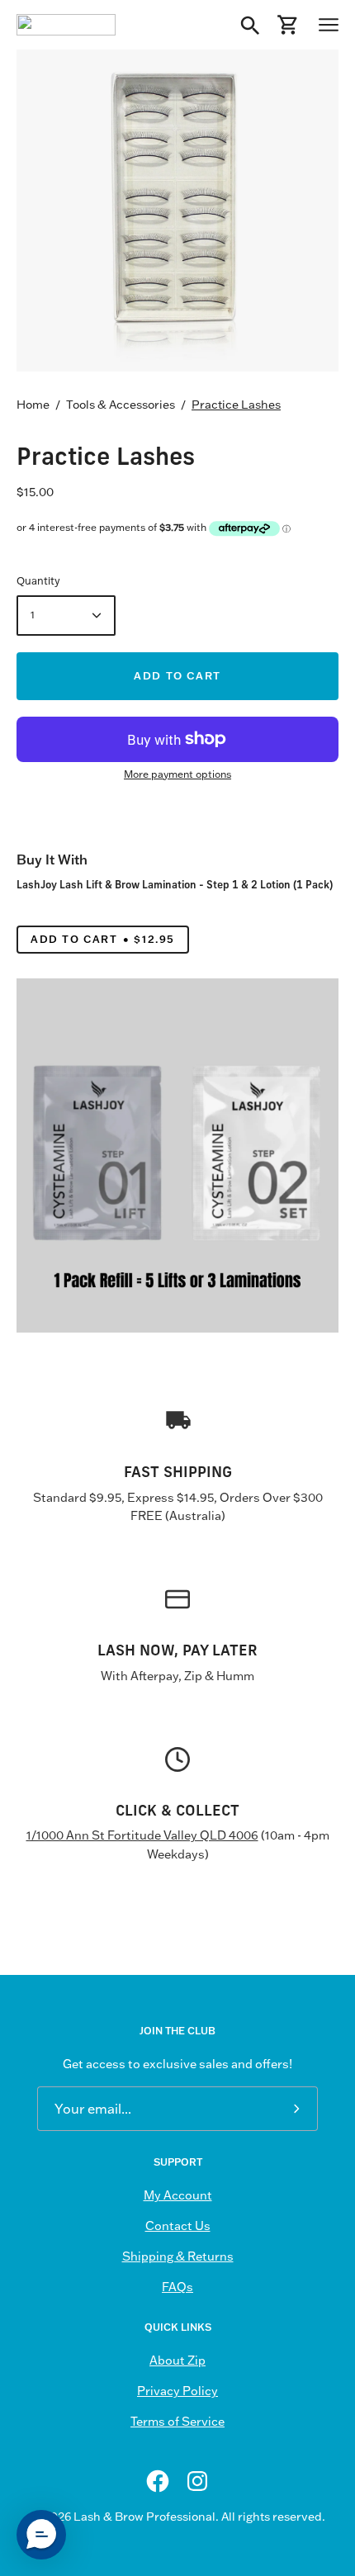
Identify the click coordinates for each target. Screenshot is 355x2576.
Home (33, 405)
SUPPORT (178, 2162)
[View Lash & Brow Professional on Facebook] (158, 2481)
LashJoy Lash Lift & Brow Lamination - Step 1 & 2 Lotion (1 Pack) (175, 884)
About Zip (177, 2361)
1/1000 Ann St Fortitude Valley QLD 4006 (142, 1835)
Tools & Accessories (121, 405)
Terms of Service (177, 2422)
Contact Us (178, 2226)
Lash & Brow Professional (144, 2517)
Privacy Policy (177, 2391)
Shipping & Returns (178, 2256)
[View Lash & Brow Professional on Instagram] (197, 2481)
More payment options (177, 774)
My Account (178, 2195)
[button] (41, 2535)
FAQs (177, 2287)
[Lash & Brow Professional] (66, 25)
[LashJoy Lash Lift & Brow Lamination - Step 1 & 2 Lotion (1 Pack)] (177, 1155)
